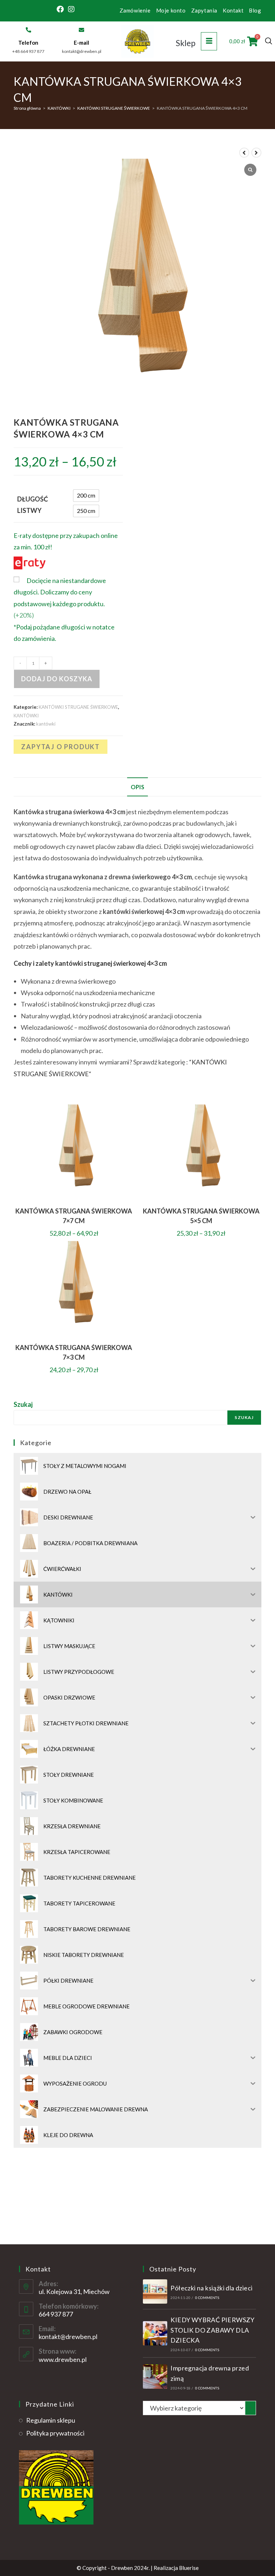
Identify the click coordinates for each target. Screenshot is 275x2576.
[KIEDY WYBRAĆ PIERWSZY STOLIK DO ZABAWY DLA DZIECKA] (155, 2333)
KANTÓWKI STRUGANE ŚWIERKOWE (114, 108)
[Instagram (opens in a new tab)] (71, 9)
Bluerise (189, 2568)
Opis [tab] (137, 787)
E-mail (81, 43)
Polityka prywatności (55, 2433)
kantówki (46, 724)
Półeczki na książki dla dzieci (211, 2288)
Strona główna (27, 108)
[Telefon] (28, 30)
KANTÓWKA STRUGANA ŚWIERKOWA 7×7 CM (74, 1216)
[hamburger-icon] (209, 41)
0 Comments (207, 2298)
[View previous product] (244, 153)
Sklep (186, 43)
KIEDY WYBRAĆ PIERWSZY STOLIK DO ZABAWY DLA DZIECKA (212, 2330)
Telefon (28, 43)
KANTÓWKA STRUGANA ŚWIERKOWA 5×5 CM (201, 1216)
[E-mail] (81, 30)
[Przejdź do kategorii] (250, 2408)
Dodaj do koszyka (57, 679)
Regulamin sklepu (51, 2420)
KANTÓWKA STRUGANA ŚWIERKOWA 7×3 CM (74, 1352)
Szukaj (23, 1404)
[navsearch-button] (269, 41)
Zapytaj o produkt (61, 747)
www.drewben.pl (63, 2359)
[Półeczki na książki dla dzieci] (155, 2291)
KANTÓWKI (59, 108)
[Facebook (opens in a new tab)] (61, 9)
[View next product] (256, 153)
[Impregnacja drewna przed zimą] (155, 2377)
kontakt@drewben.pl (68, 2337)
